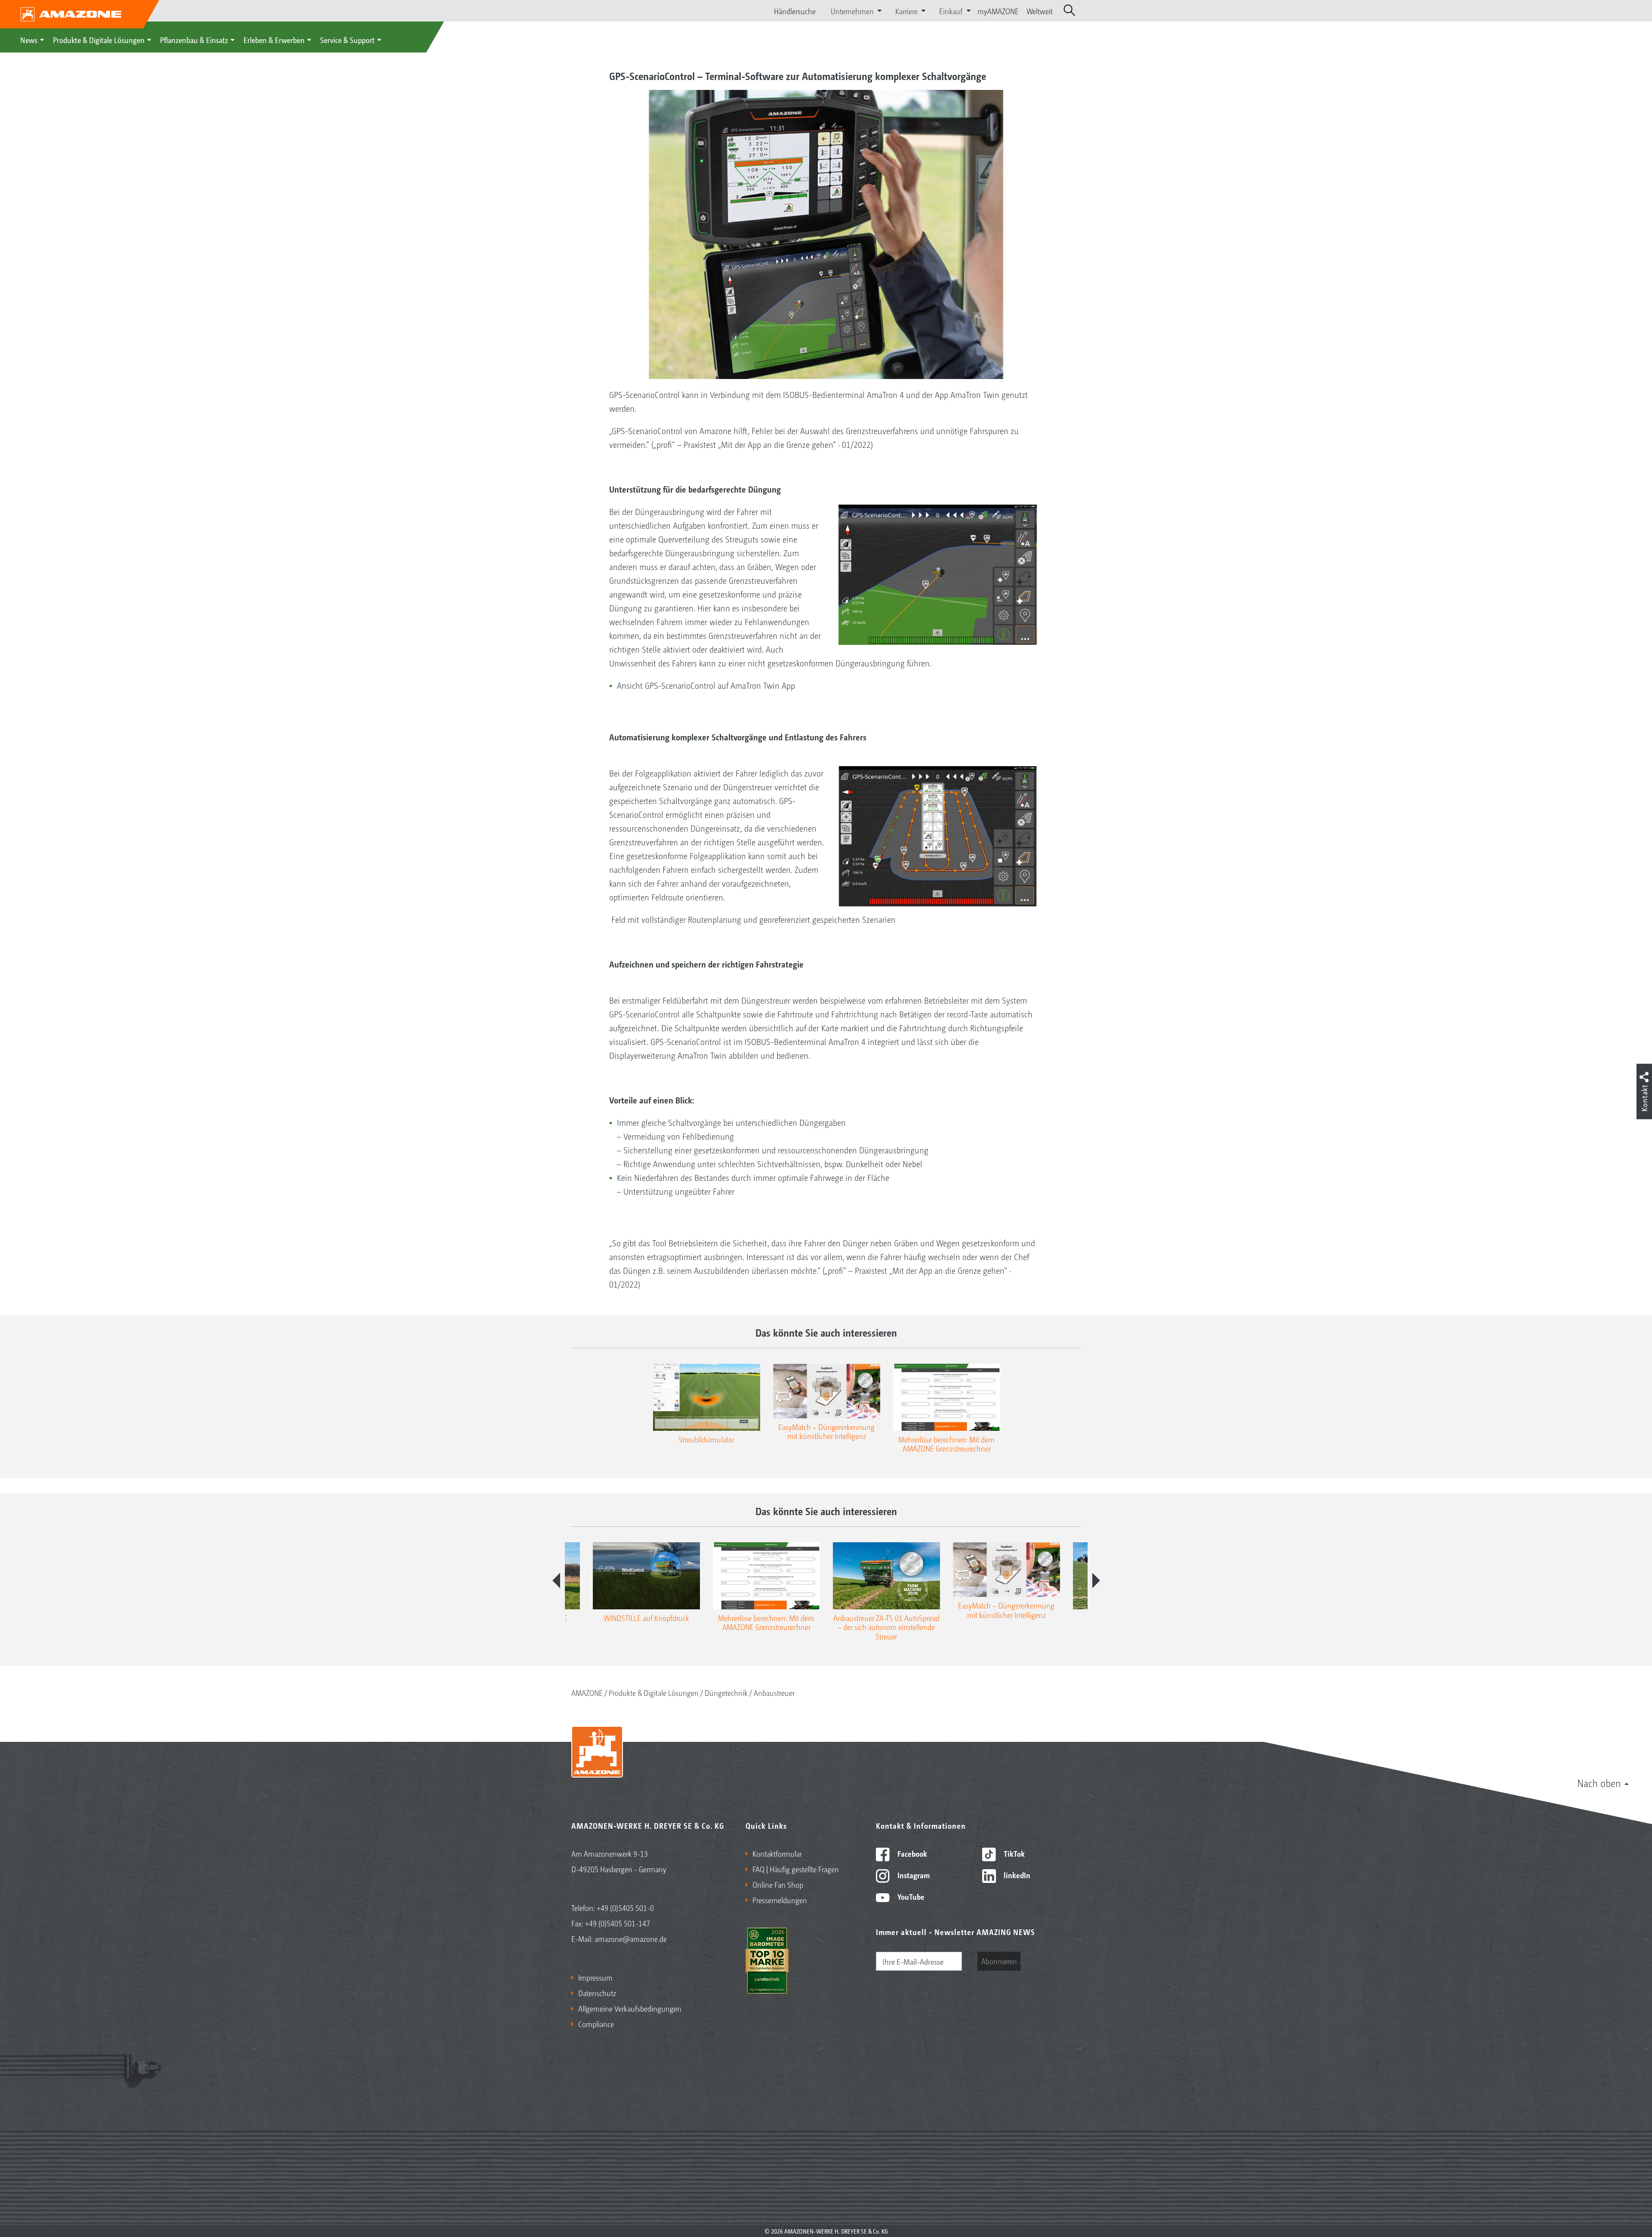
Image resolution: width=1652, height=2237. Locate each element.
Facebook (911, 1853)
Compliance (596, 2024)
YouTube (910, 1896)
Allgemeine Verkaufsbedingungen (630, 2008)
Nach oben (1599, 1783)
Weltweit (1040, 11)
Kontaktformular (777, 1853)
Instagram (913, 1875)
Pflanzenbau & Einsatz (194, 40)
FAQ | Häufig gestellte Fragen (796, 1869)
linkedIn (1016, 1875)
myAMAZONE (998, 11)
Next (1096, 1581)
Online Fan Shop (778, 1884)
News (29, 40)
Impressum (595, 1977)
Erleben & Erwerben (274, 40)
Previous (556, 1581)
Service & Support (347, 40)
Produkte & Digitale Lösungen (99, 40)
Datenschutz (597, 1993)
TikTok (1013, 1853)
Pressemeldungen (780, 1900)
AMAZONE (587, 1692)
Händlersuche (795, 11)
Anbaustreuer (774, 1692)
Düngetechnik (726, 1692)
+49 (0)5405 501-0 (625, 1907)
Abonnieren (999, 1961)
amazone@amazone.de (631, 1938)
